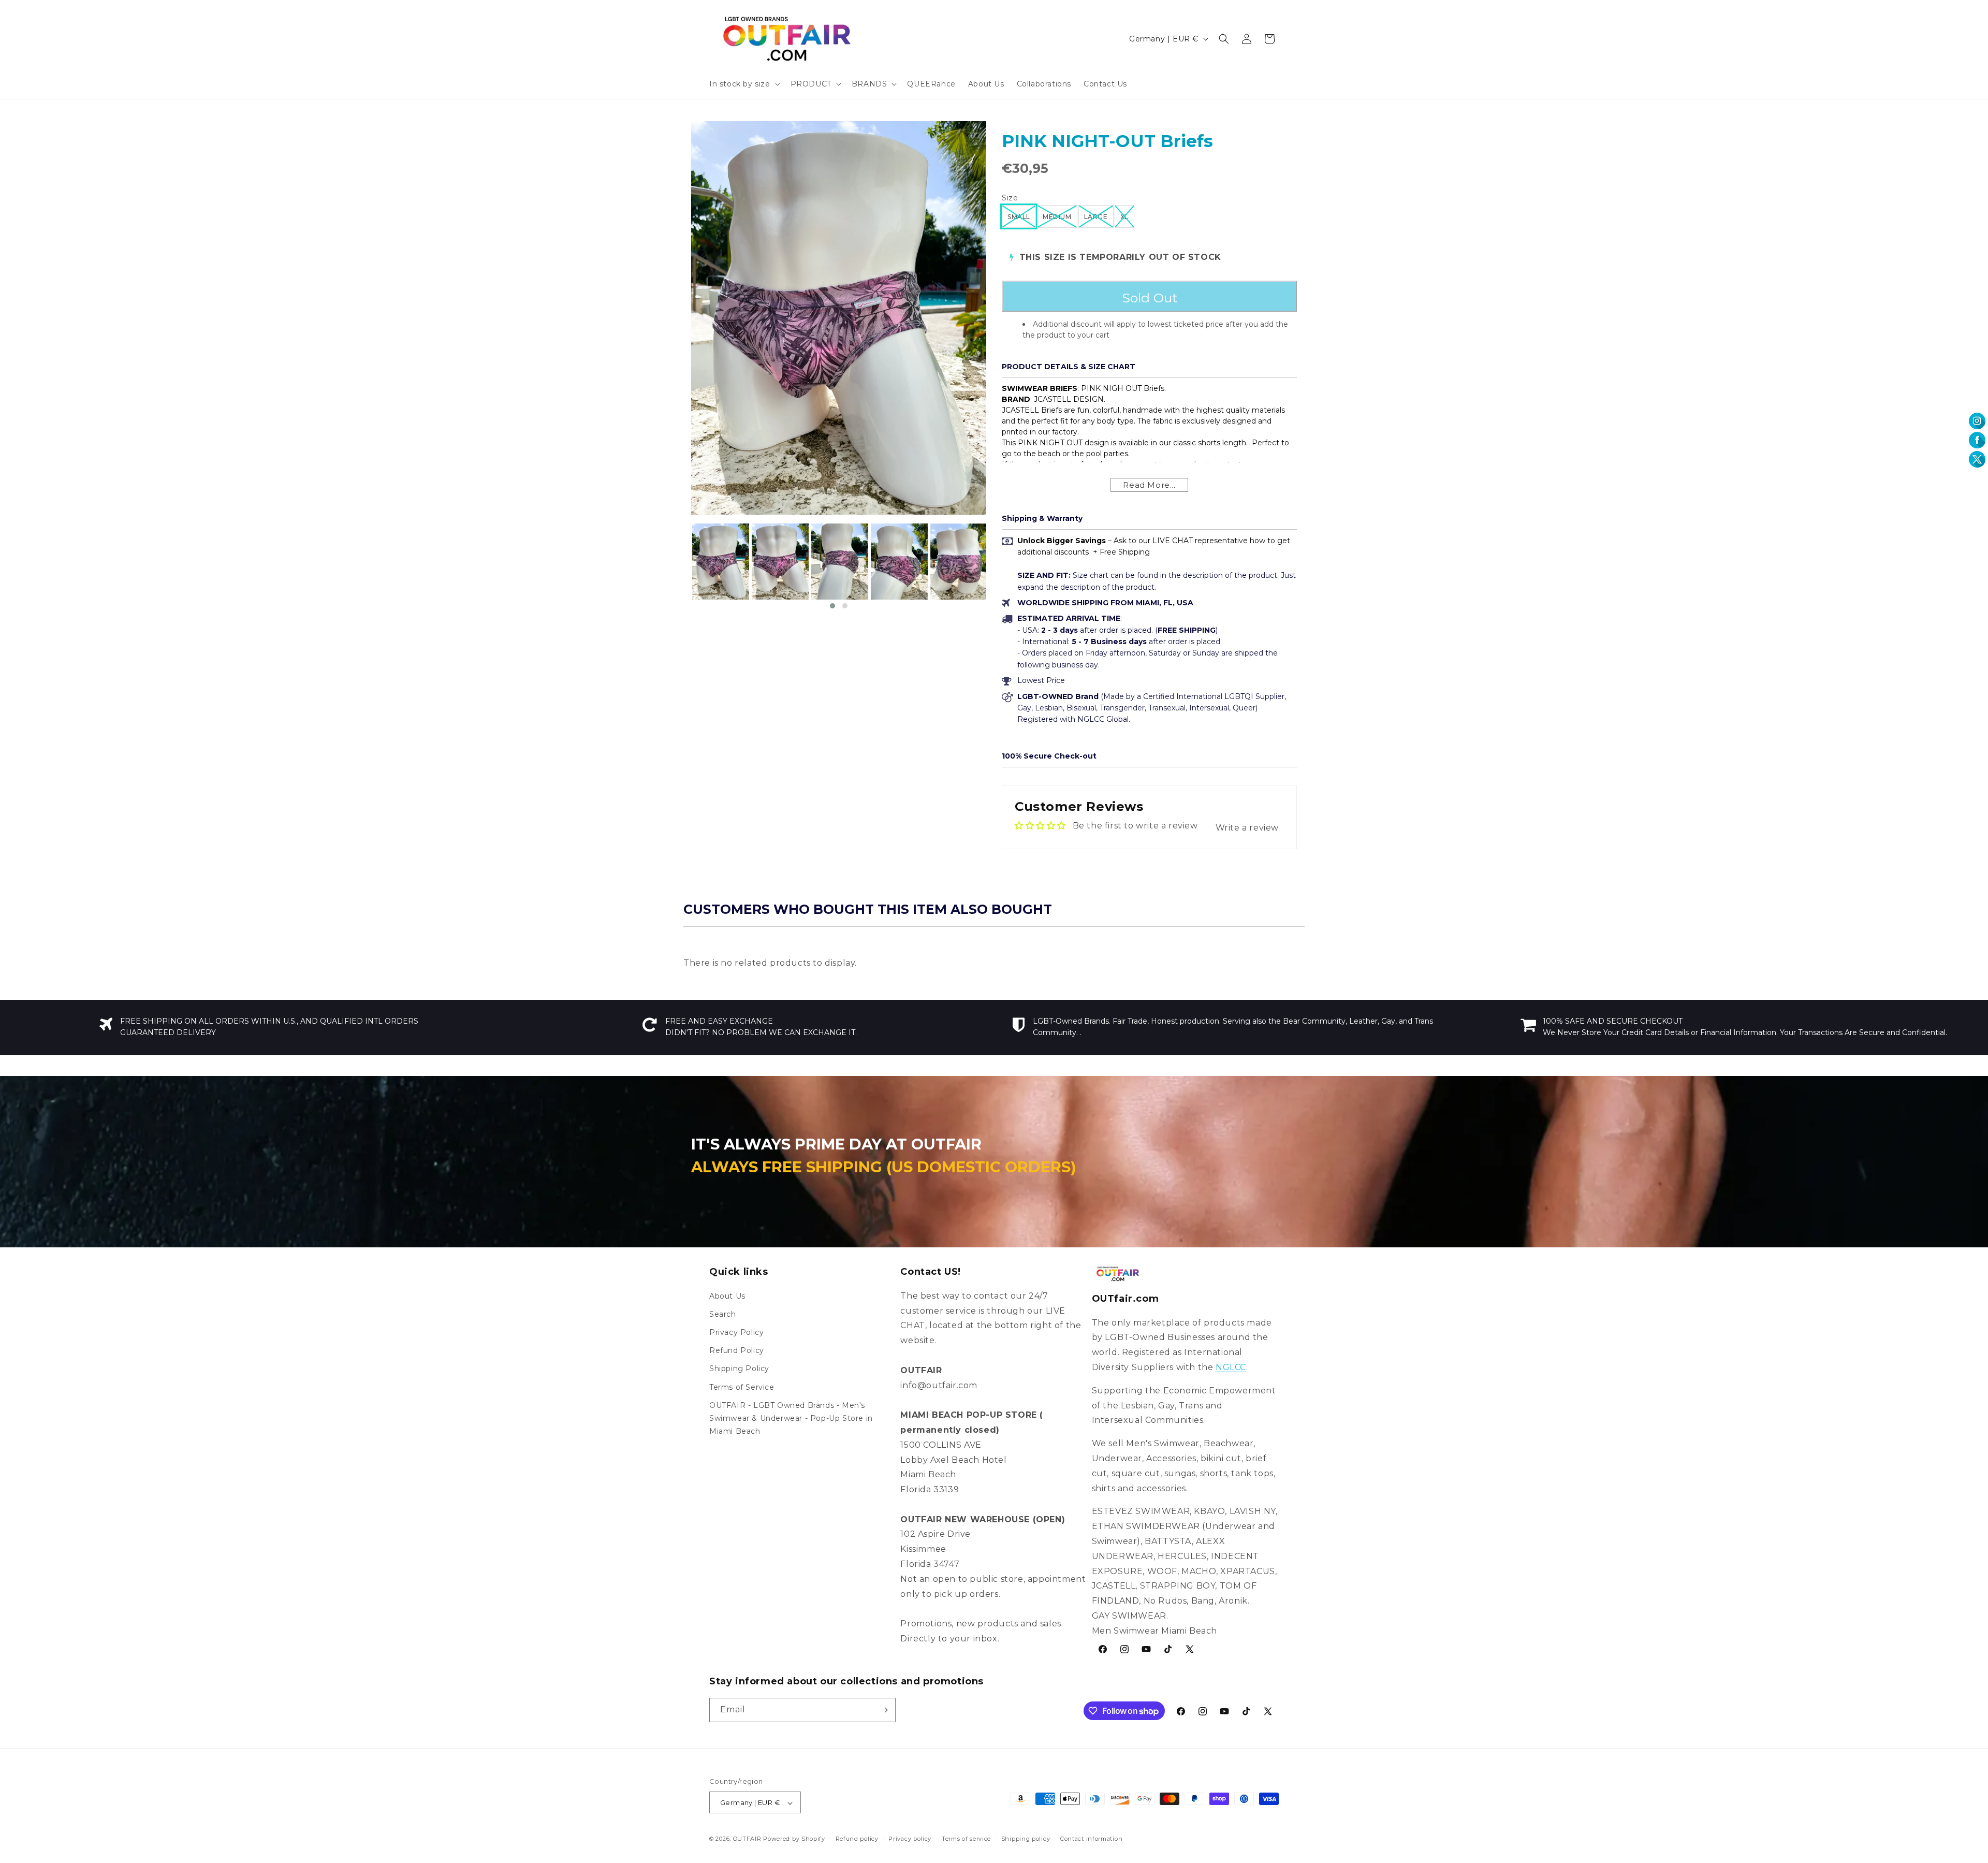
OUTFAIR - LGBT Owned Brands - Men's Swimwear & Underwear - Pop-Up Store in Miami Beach (791, 1418)
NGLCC (1231, 1367)
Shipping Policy (739, 1369)
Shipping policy (1026, 1839)
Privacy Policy (736, 1332)
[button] (744, 84)
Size (1010, 198)
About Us (727, 1296)
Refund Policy (737, 1350)
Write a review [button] (1247, 828)
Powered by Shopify (794, 1839)
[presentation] (682, 567)
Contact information (1091, 1839)
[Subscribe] (884, 1710)
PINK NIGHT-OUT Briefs (1107, 141)
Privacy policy (910, 1839)
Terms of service (966, 1839)
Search (723, 1314)
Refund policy (857, 1839)
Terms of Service (742, 1387)
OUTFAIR (747, 1839)
